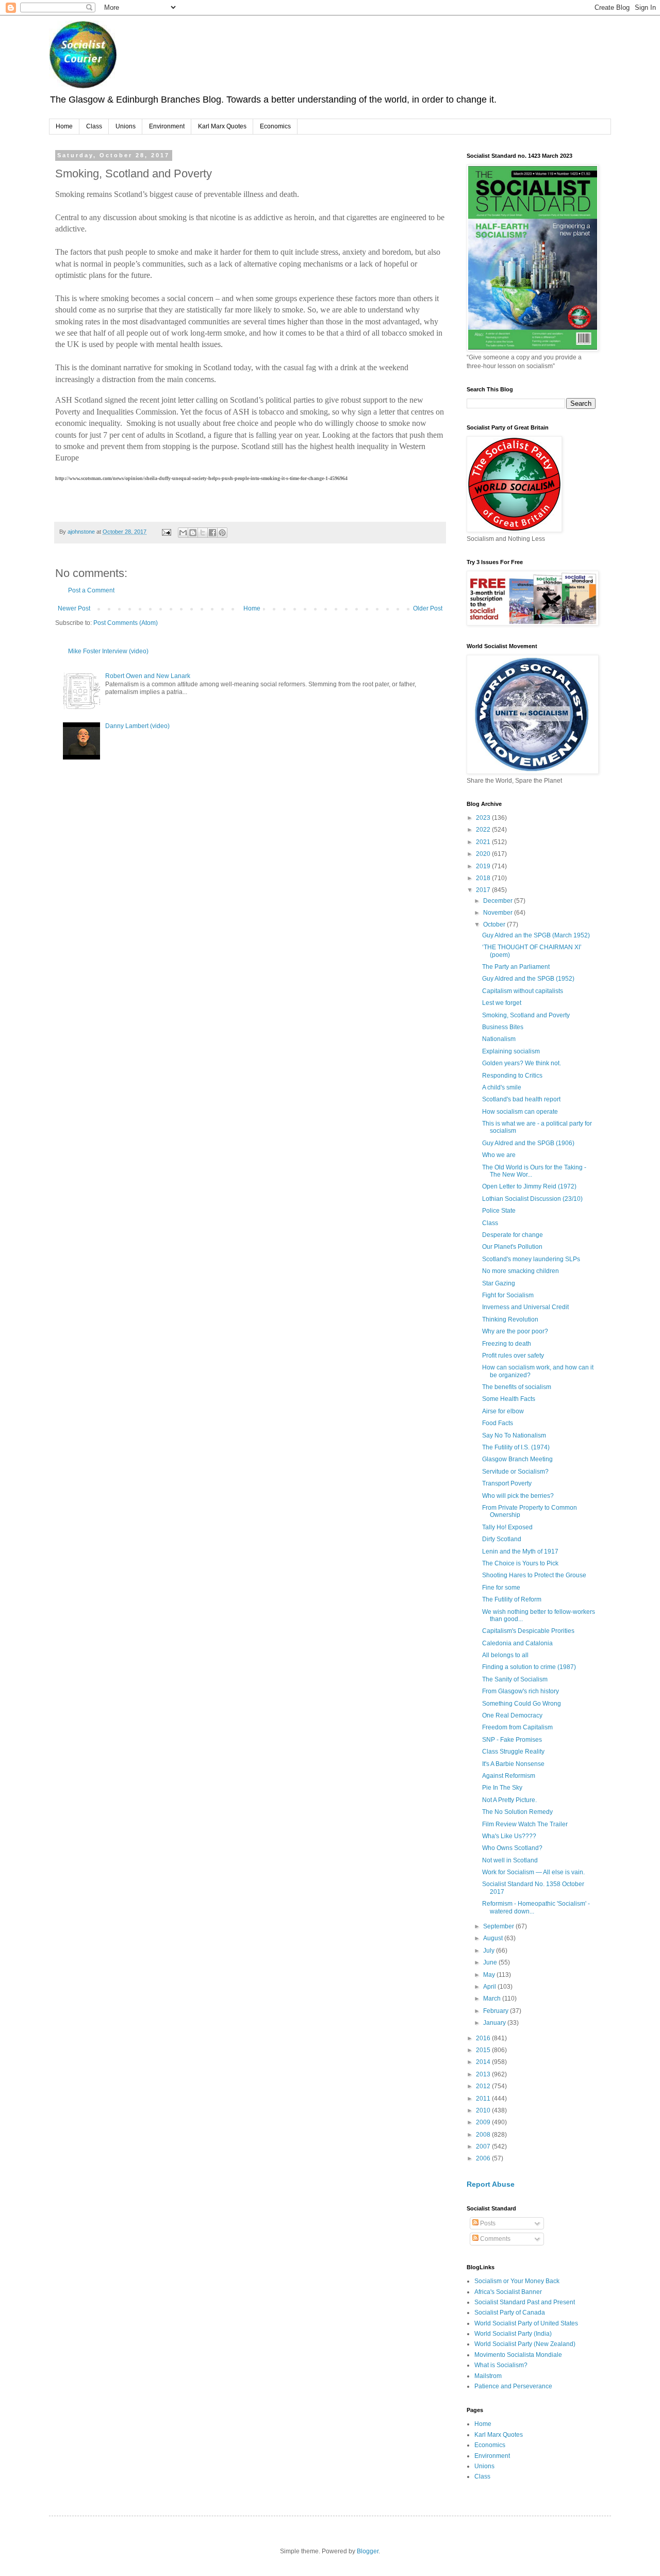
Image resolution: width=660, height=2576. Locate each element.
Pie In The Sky (502, 1788)
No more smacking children (521, 1271)
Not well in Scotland (510, 1860)
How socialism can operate (520, 1112)
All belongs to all (505, 1655)
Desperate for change (513, 1235)
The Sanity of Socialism (515, 1679)
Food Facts (498, 1423)
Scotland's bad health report (521, 1099)
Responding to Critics (512, 1076)
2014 (484, 2062)
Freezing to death (507, 1344)
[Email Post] (166, 532)
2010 (484, 2110)
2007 (484, 2146)
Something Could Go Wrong (522, 1704)
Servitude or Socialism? (515, 1472)
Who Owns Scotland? (512, 1848)
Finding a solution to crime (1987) (529, 1667)
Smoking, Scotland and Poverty (526, 1015)
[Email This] (183, 533)
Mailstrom (488, 2376)
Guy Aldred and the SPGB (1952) (528, 979)
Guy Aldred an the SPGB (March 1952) (536, 935)
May (490, 1975)
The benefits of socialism (517, 1387)
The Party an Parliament (516, 967)
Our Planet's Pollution (512, 1247)
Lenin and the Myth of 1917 (520, 1551)
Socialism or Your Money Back (517, 2281)
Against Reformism (509, 1776)
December (499, 901)
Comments (494, 2239)
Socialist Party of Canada (510, 2313)
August (494, 1938)
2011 (484, 2099)
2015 (484, 2050)
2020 (484, 854)
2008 (484, 2135)
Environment (167, 126)
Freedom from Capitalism (517, 1727)
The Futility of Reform (512, 1599)
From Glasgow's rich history (521, 1691)
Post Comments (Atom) (126, 623)
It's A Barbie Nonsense (513, 1764)
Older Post (428, 608)
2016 (484, 2038)
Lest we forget (502, 1003)
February (497, 2011)
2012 (484, 2086)
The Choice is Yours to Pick (520, 1563)
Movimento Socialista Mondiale (518, 2355)
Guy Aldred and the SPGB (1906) (528, 1143)
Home (64, 126)
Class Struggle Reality (513, 1752)
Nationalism (499, 1039)
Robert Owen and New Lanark (148, 676)
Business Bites (503, 1027)
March (493, 1999)
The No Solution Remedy (517, 1812)
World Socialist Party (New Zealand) (525, 2344)
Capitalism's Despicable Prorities (528, 1631)
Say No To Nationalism (514, 1435)
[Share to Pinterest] (222, 533)
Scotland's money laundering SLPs (531, 1259)
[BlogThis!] (193, 533)
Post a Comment (91, 590)
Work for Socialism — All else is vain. (533, 1872)
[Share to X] (203, 533)
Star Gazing (499, 1283)
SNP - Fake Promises (512, 1740)
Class (94, 126)
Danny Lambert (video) (137, 726)
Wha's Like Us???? (509, 1836)
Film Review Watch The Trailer (525, 1824)
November (499, 913)
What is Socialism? (501, 2365)
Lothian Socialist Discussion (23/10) (532, 1199)
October (495, 924)
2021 (484, 842)
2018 (484, 878)
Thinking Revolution (510, 1319)
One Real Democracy (512, 1715)
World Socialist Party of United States (526, 2323)
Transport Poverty (507, 1483)
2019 (484, 866)
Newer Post (74, 608)
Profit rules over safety (513, 1356)
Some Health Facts (509, 1399)
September (499, 1926)
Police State (499, 1211)
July (490, 1951)
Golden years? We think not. (522, 1063)
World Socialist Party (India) (513, 2334)
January (495, 2023)
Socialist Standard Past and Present (525, 2302)
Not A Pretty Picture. (509, 1800)
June (491, 1962)
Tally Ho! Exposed (507, 1527)
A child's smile (502, 1087)
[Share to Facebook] (212, 533)
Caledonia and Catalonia (517, 1643)
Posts (487, 2223)
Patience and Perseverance (513, 2386)
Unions (126, 126)
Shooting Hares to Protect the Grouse (534, 1575)
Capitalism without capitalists (523, 991)
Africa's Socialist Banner (508, 2292)
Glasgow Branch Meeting (517, 1459)
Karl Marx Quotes (222, 126)
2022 (484, 830)
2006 (484, 2158)
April (490, 1987)
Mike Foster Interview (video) (108, 651)
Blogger (368, 2551)
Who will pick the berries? (518, 1496)
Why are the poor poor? (515, 1331)
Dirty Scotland (502, 1539)
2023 (484, 818)
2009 (484, 2122)
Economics (275, 126)
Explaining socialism (511, 1051)
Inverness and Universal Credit (525, 1307)
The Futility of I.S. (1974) (516, 1447)
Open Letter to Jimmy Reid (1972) (529, 1186)
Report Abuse (491, 2184)
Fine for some (501, 1588)
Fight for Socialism (508, 1295)
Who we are (499, 1155)
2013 (484, 2074)
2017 (484, 890)
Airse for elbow (503, 1411)
